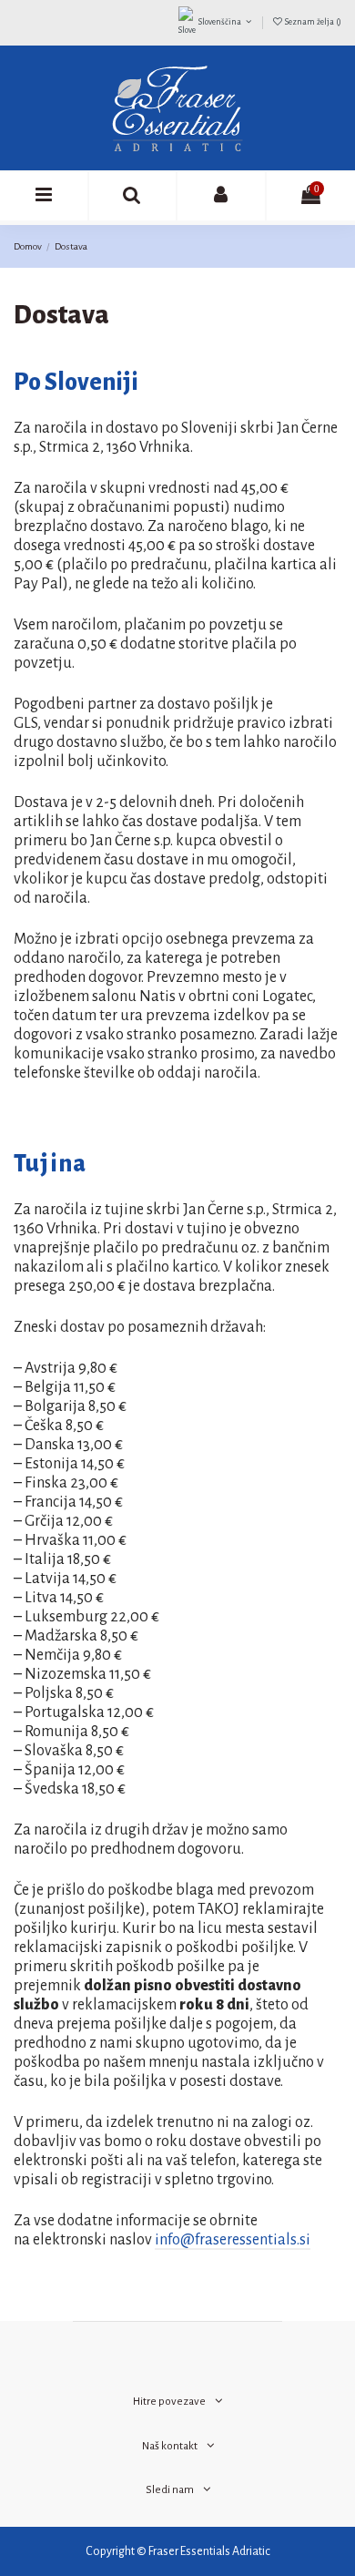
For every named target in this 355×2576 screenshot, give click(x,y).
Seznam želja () (312, 22)
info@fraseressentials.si (233, 2240)
